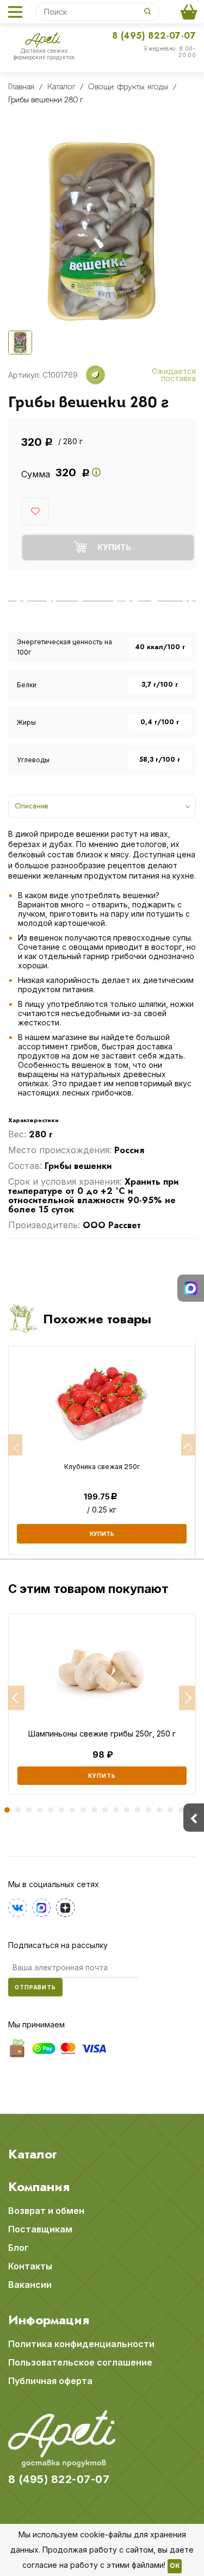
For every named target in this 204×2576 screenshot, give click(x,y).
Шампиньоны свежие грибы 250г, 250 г (102, 1734)
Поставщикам (40, 2229)
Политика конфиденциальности (81, 2344)
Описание (32, 806)
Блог (18, 2248)
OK (175, 2566)
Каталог (33, 2154)
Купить (102, 1776)
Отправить (35, 1987)
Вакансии (30, 2285)
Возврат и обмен (46, 2211)
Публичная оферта (50, 2381)
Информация (49, 2320)
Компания (39, 2187)
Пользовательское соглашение (80, 2362)
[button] (16, 1698)
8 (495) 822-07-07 (154, 36)
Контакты (30, 2266)
